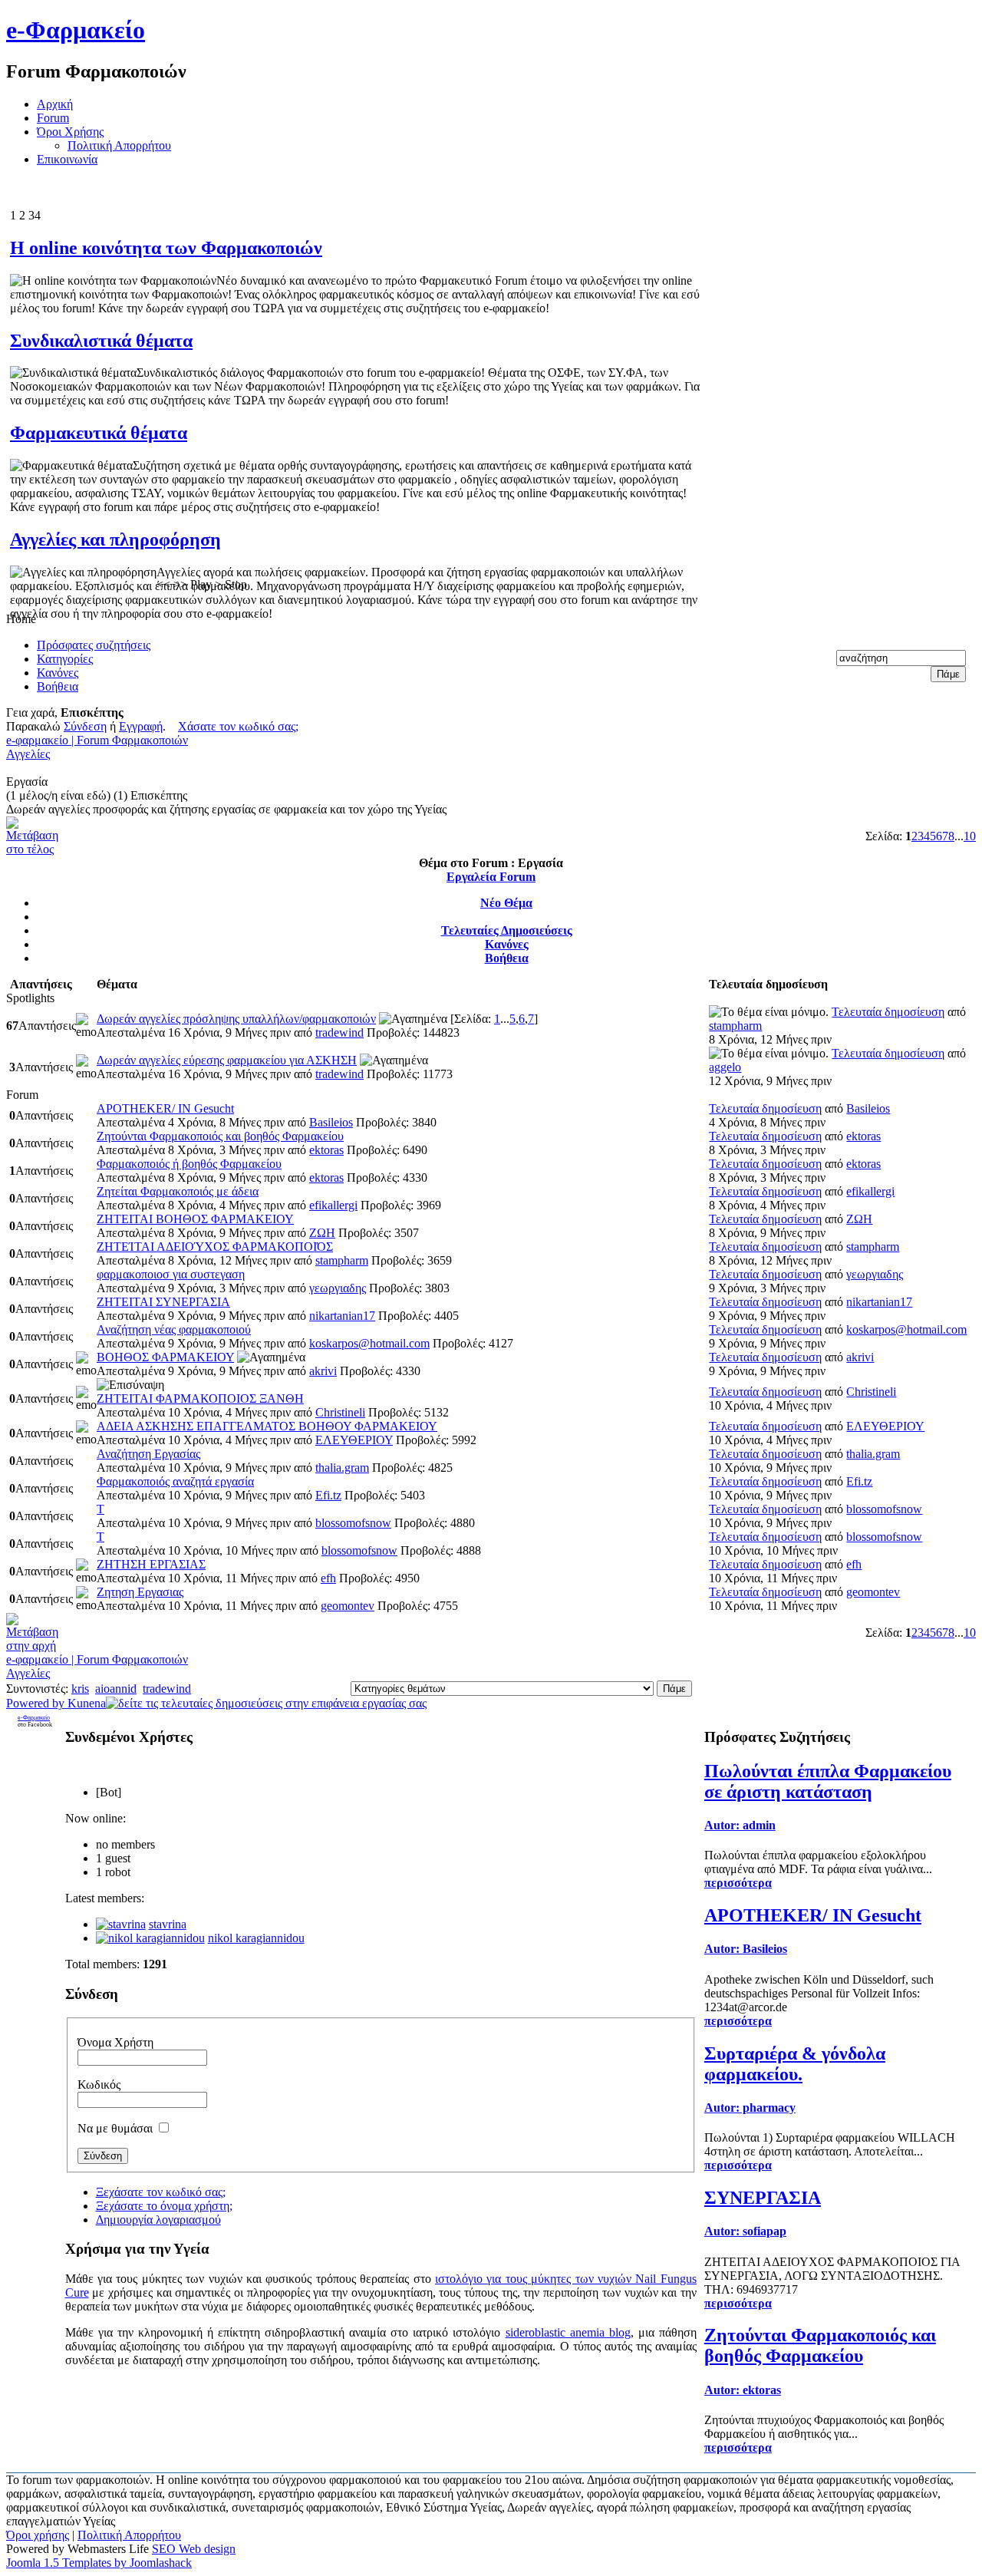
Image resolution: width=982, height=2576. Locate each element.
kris (80, 1689)
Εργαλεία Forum (491, 877)
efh (328, 1578)
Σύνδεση (85, 726)
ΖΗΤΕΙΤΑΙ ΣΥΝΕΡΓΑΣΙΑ (163, 1302)
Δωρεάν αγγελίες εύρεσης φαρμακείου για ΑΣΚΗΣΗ (227, 1060)
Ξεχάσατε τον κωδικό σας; (161, 2192)
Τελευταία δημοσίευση (888, 1012)
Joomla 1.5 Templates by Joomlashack (99, 2563)
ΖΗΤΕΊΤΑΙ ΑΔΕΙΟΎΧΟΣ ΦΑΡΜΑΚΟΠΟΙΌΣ (215, 1247)
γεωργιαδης (338, 1288)
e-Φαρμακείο (76, 30)
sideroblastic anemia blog (568, 2332)
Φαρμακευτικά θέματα (99, 433)
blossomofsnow (353, 1523)
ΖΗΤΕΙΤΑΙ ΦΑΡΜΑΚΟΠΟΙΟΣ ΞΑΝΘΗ (200, 1398)
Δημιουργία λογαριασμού (158, 2220)
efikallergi (333, 1205)
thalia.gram (342, 1468)
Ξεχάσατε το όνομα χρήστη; (164, 2206)
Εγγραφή (141, 726)
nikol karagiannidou (256, 1938)
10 (970, 836)
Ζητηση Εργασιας (140, 1592)
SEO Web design (194, 2549)
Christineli (340, 1412)
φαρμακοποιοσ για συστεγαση (171, 1274)
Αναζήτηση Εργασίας (148, 1454)
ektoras (326, 1150)
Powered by (37, 1703)
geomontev (348, 1606)
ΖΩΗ (322, 1233)
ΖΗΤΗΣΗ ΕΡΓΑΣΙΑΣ (151, 1564)
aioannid (116, 1689)
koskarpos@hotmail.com (369, 1343)
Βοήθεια (507, 958)
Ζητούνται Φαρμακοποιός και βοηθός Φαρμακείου (220, 1136)
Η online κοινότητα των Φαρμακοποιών (166, 248)
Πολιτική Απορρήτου (129, 2535)
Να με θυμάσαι (115, 2128)
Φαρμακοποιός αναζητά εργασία (175, 1481)
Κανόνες (507, 944)
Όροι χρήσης (38, 2535)
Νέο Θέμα (506, 903)
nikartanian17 (342, 1316)
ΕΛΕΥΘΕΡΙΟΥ (354, 1440)
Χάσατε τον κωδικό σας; (238, 726)
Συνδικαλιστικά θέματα (101, 341)
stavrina (168, 1924)
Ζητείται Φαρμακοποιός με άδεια (178, 1191)
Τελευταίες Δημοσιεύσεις (507, 930)
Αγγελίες (28, 754)
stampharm (735, 1026)
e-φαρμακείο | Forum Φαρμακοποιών (97, 740)
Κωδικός (99, 2085)
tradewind (339, 1032)
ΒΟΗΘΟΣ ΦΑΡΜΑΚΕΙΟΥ (165, 1357)
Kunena (87, 1703)
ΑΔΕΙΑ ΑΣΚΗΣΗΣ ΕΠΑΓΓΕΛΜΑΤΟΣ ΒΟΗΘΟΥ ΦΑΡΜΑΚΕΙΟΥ (267, 1426)
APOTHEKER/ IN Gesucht (165, 1108)
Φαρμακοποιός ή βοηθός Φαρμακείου (189, 1164)
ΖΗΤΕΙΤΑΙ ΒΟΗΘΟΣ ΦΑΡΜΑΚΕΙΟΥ (195, 1219)
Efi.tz (328, 1495)
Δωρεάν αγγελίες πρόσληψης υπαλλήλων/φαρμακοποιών (236, 1019)
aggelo (725, 1067)
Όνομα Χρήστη (115, 2042)
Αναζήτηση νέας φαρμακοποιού (174, 1329)
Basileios (331, 1122)
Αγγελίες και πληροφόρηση (115, 539)
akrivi (323, 1371)
